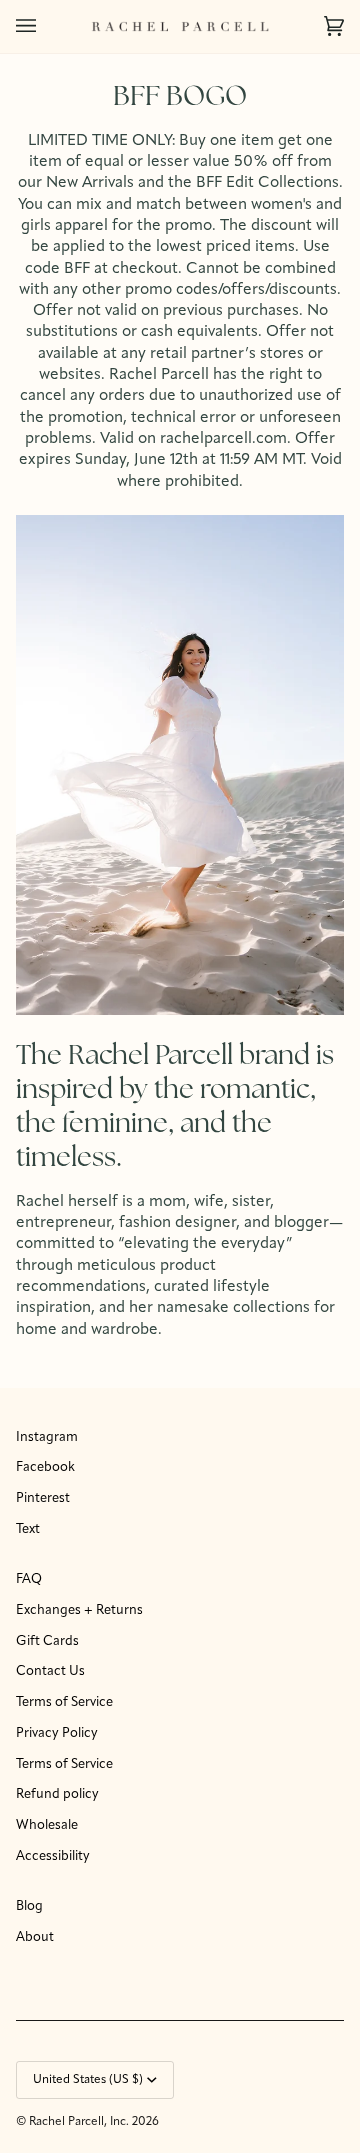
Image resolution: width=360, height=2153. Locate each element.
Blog (29, 1906)
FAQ (29, 1579)
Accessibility (53, 1856)
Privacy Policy (57, 1733)
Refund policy (57, 1794)
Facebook (45, 1467)
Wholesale (47, 1825)
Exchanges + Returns (79, 1610)
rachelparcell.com (223, 439)
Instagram (47, 1437)
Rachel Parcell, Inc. (80, 2122)
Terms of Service (64, 1702)
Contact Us (50, 1671)
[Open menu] (46, 26)
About (35, 1937)
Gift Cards (47, 1641)
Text (28, 1529)
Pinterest (43, 1498)
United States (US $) (88, 2080)
